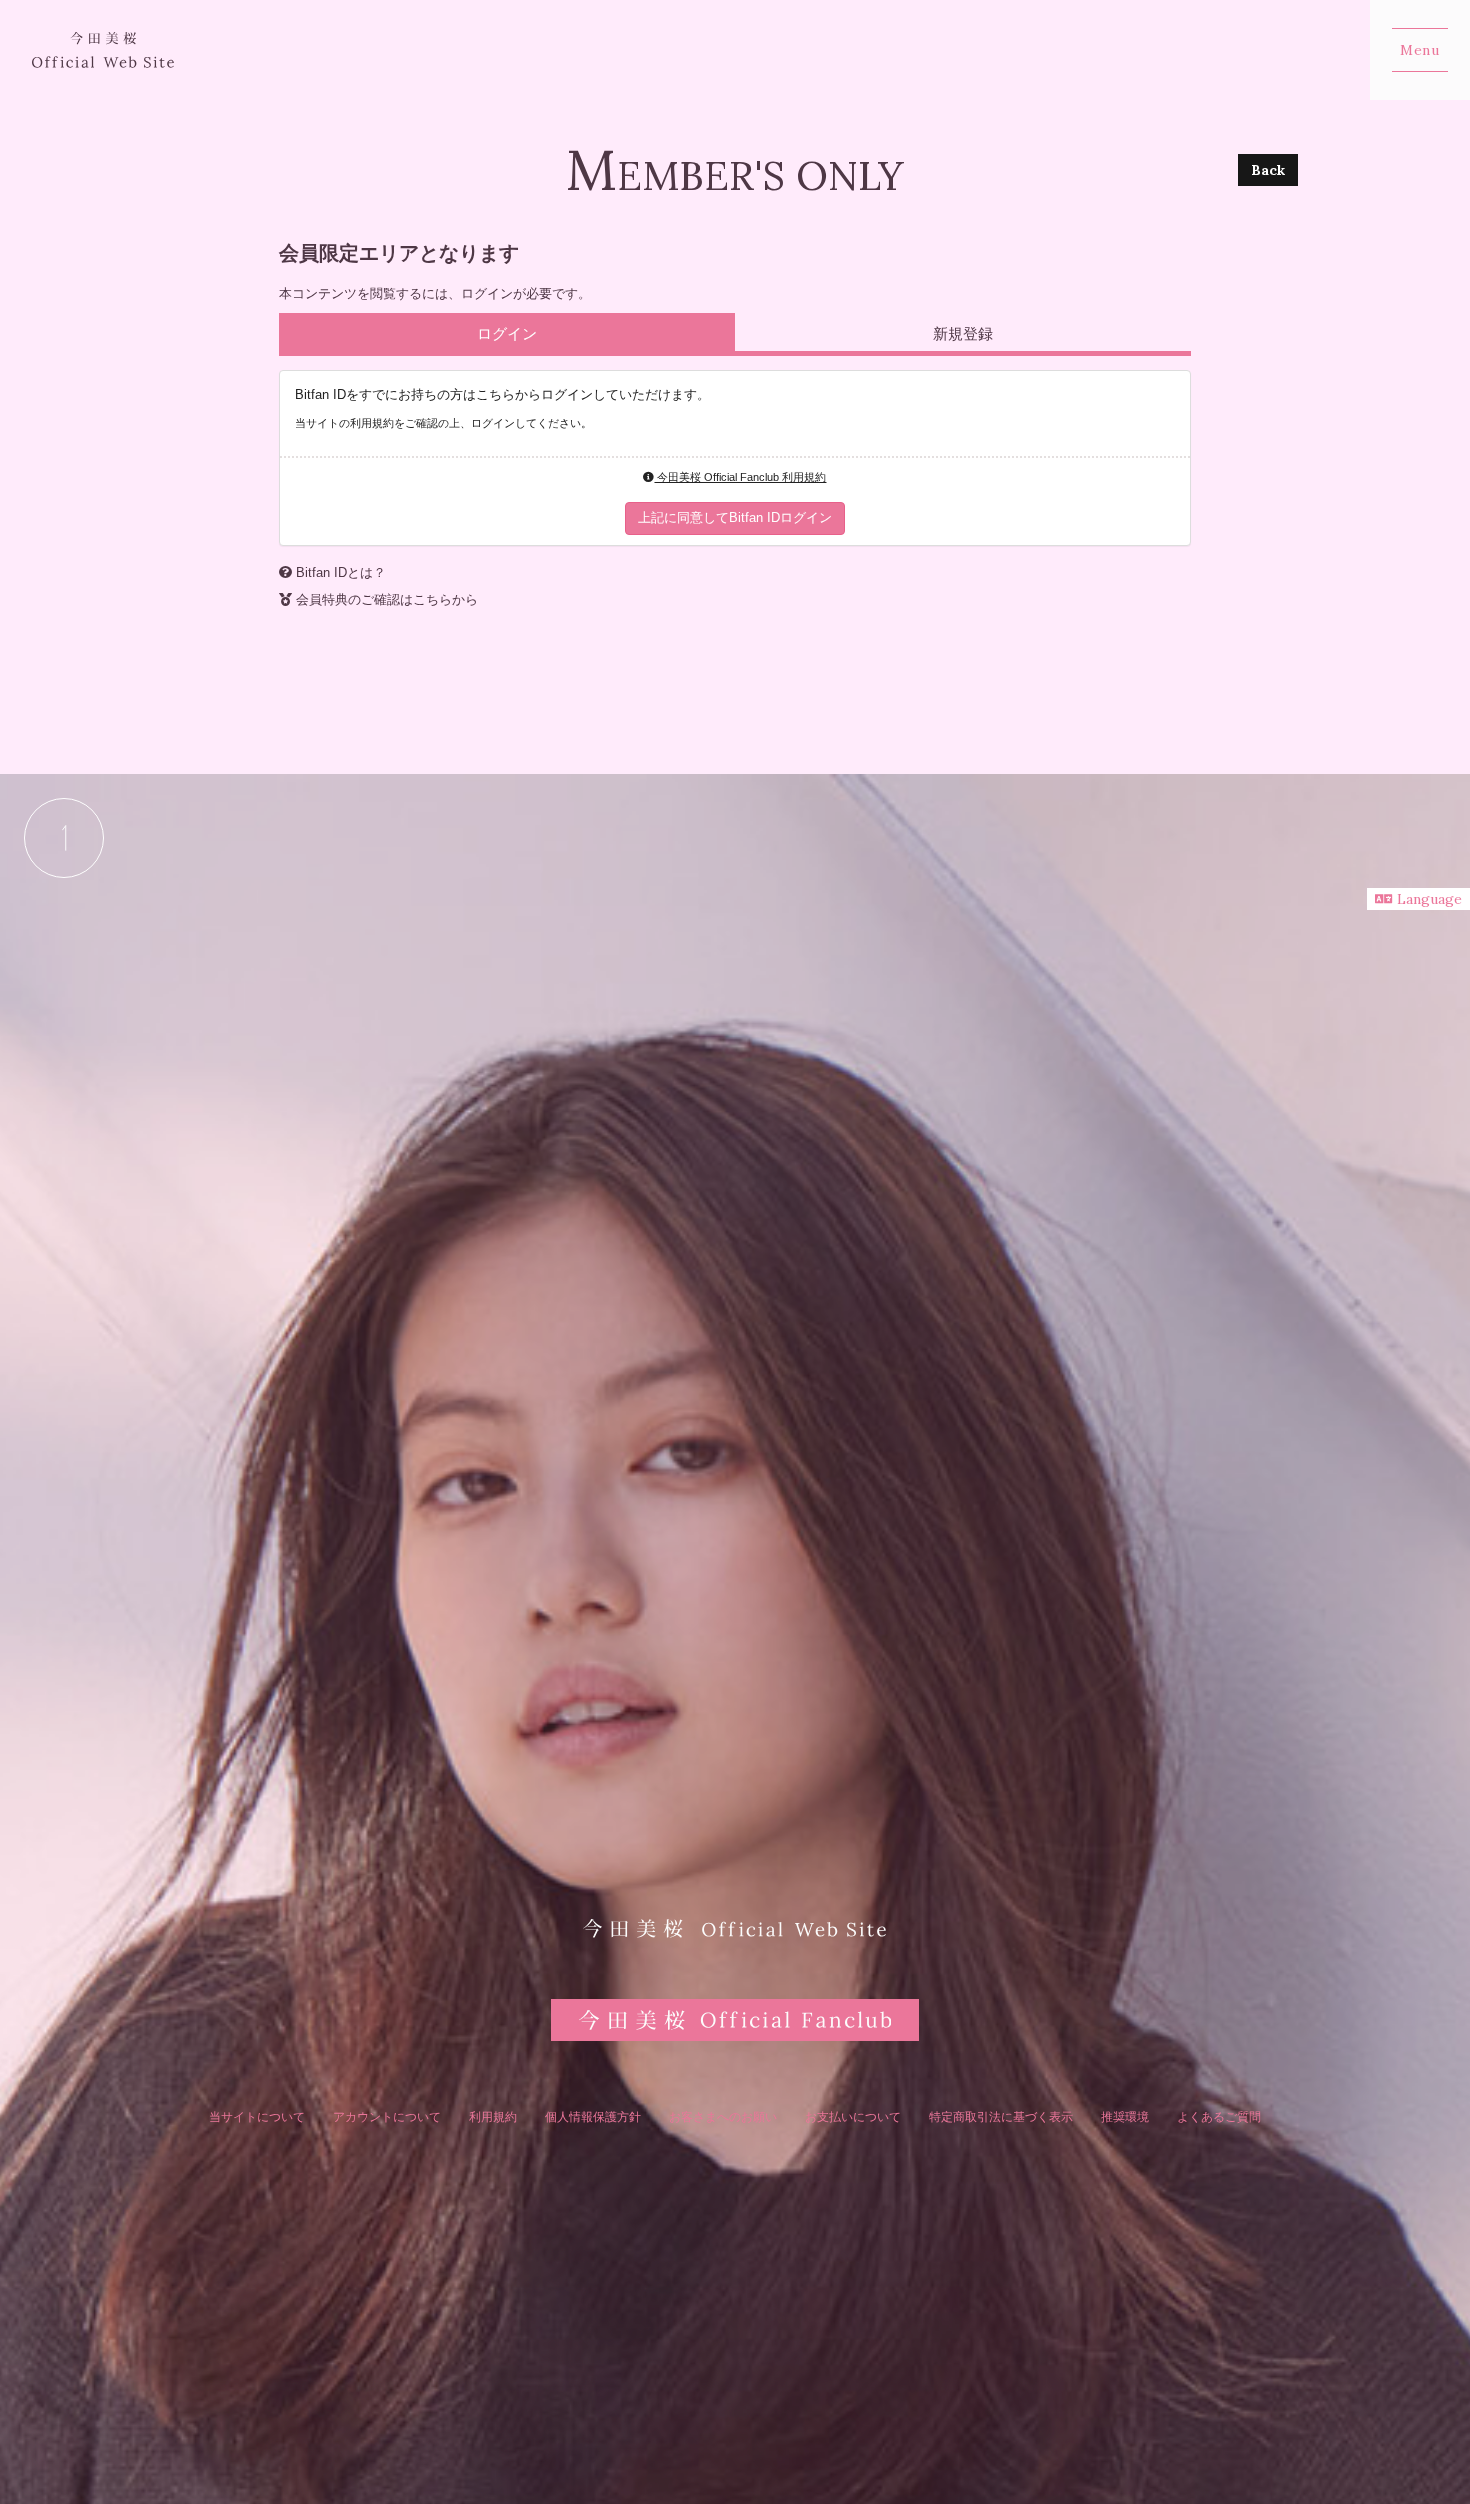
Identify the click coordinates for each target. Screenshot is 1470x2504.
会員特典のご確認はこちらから (387, 599)
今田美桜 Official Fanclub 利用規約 (740, 477)
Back (1268, 170)
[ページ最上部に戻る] (64, 838)
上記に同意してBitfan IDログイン (735, 517)
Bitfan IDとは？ (341, 572)
